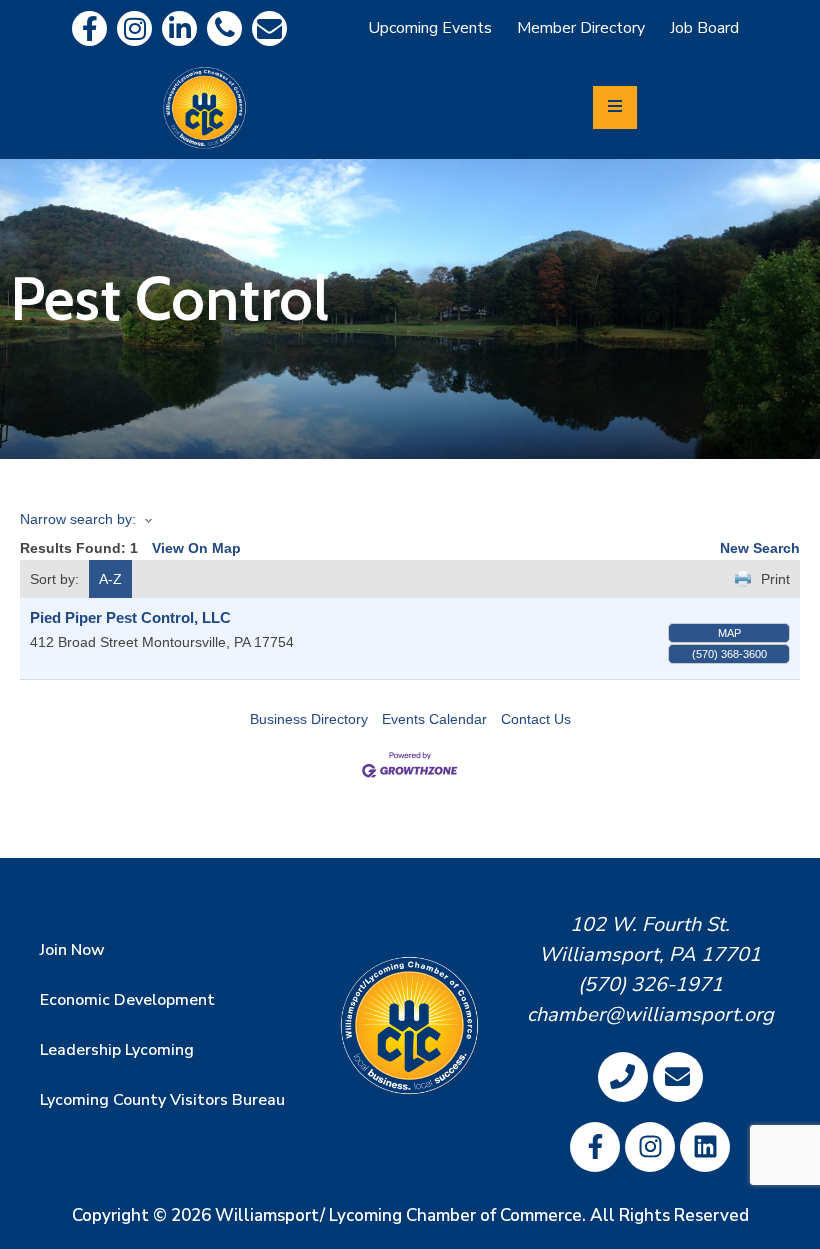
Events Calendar (434, 719)
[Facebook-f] (89, 28)
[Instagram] (134, 28)
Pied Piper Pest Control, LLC (130, 617)
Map (729, 633)
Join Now (72, 950)
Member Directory (581, 28)
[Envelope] (269, 28)
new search (760, 548)
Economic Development (127, 1000)
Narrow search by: (78, 519)
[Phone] (224, 28)
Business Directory (309, 719)
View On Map (196, 548)
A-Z (110, 579)
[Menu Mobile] (615, 107)
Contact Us (536, 719)
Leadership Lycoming (117, 1050)
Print (775, 579)
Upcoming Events (430, 28)
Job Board (704, 28)
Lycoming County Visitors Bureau (162, 1100)
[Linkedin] (179, 28)
